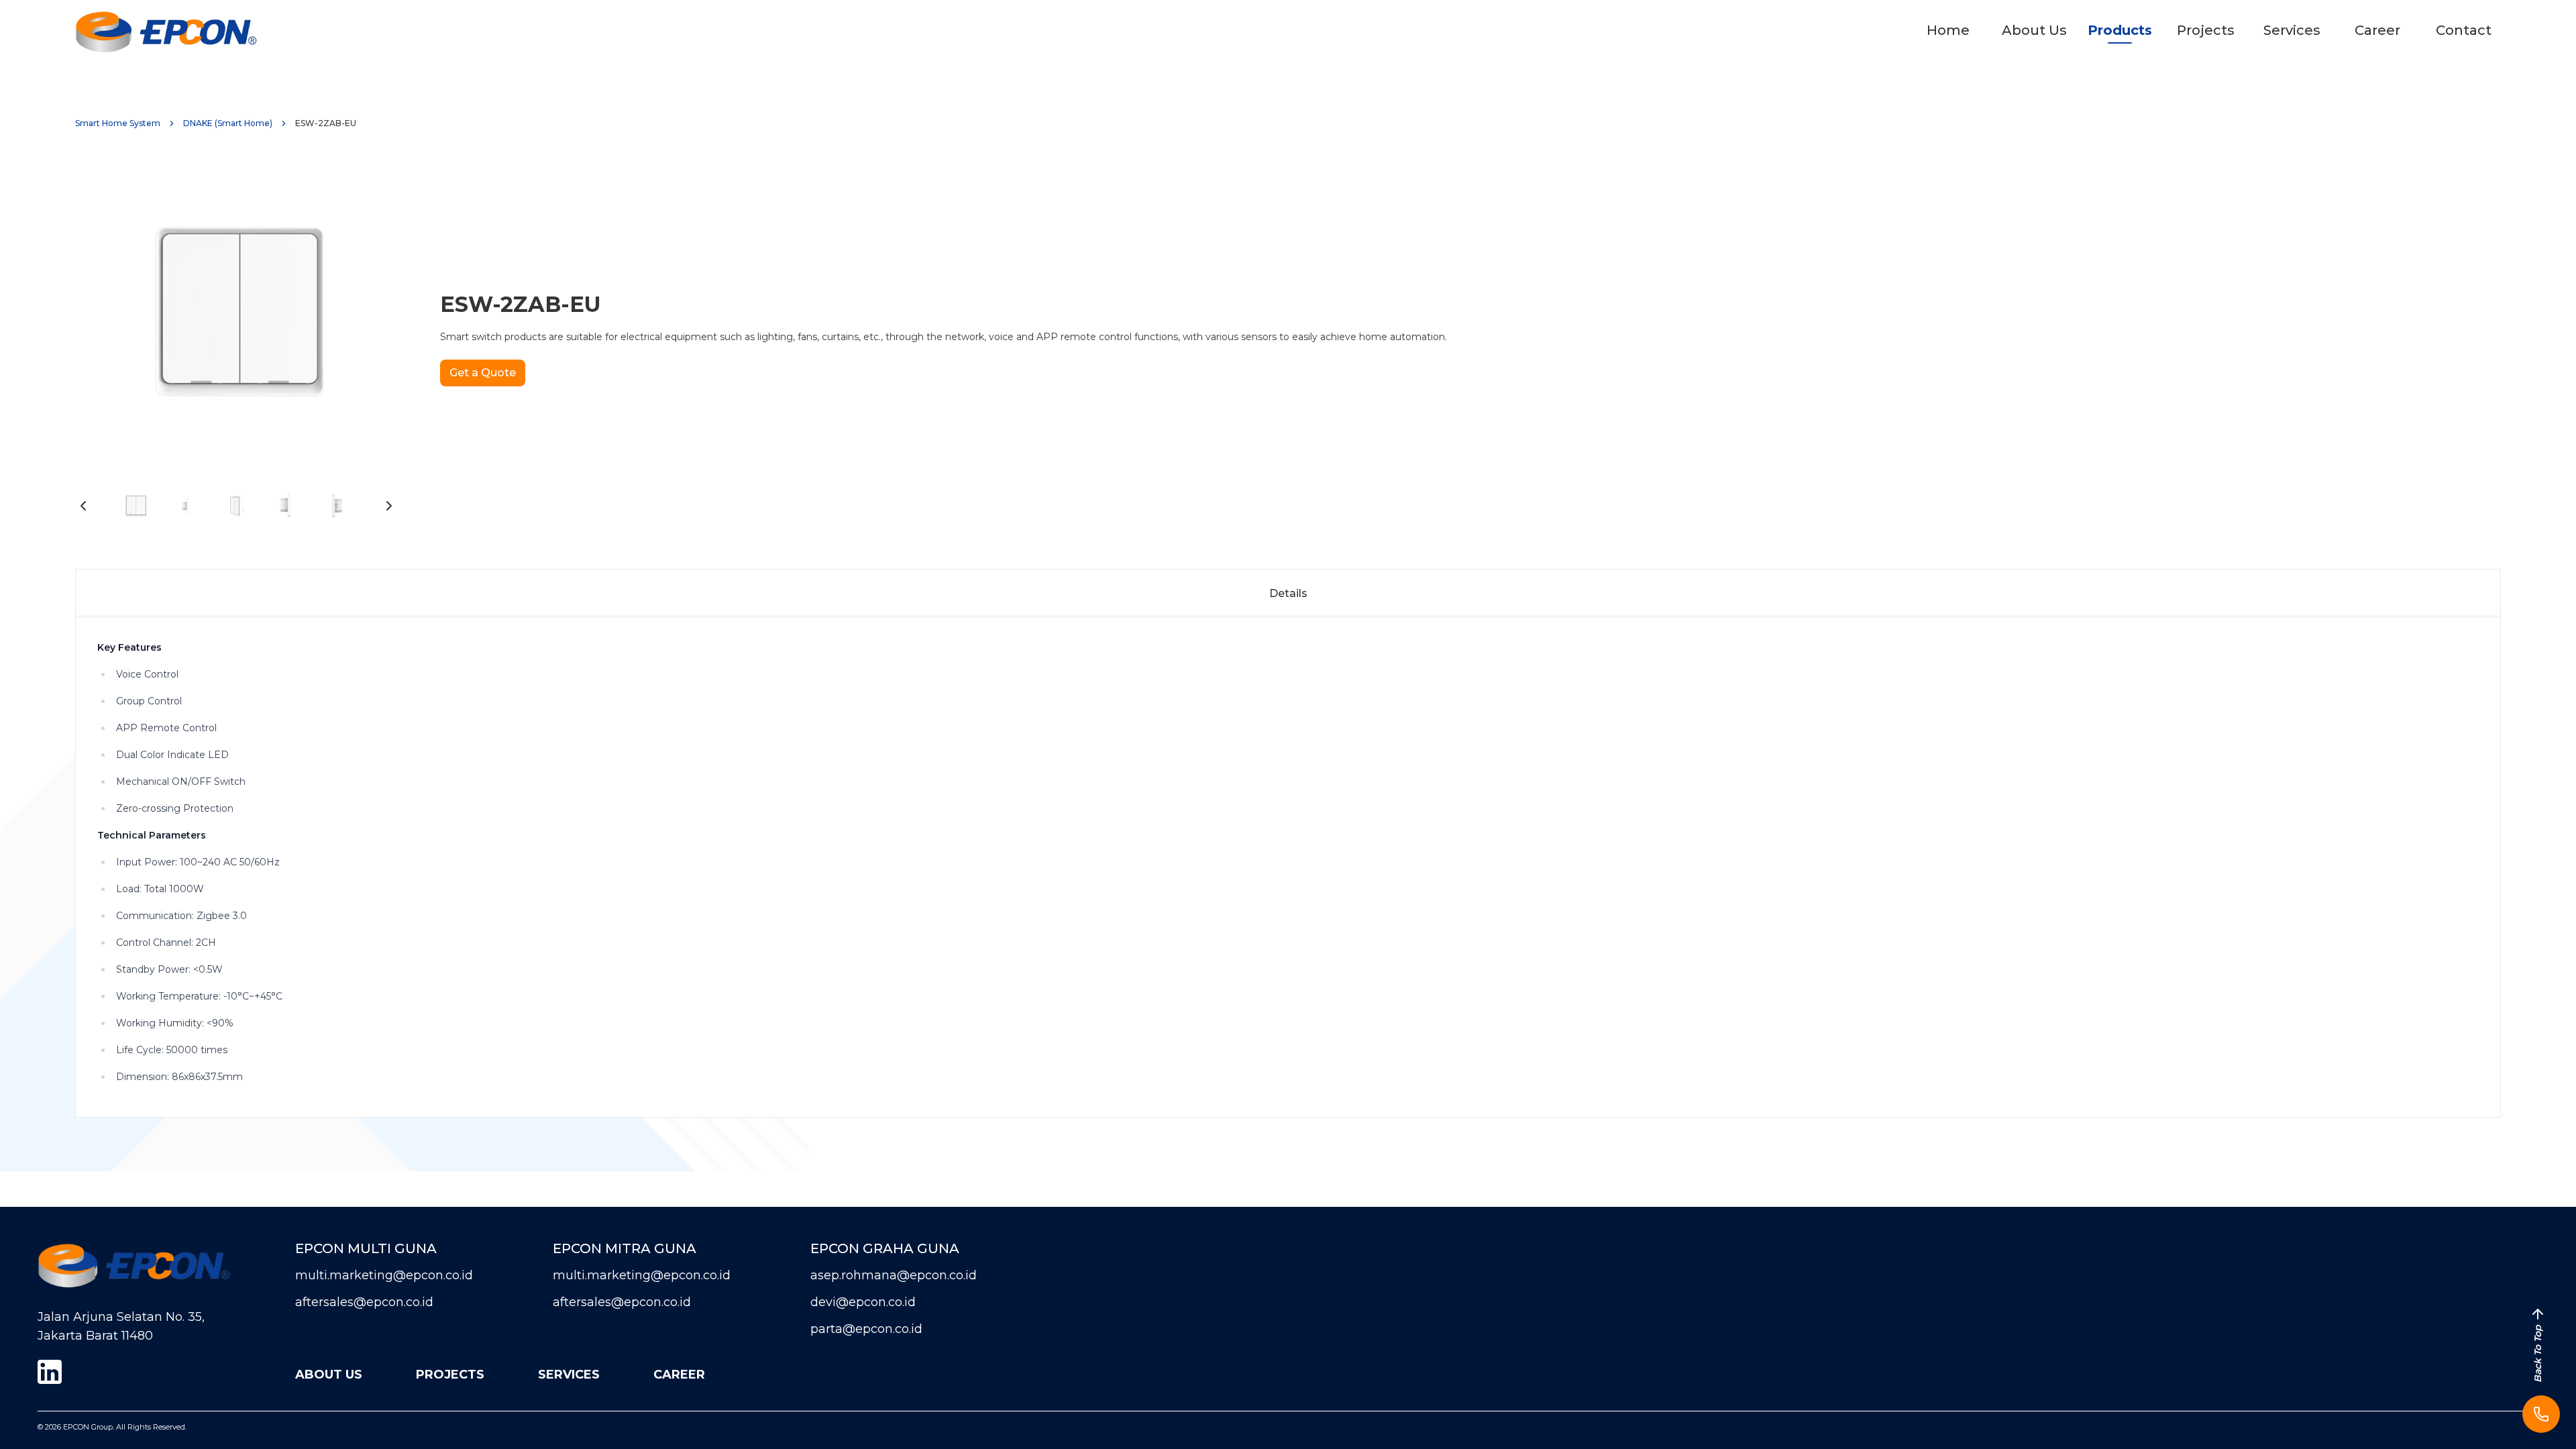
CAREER (679, 1375)
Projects (2206, 30)
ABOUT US (329, 1375)
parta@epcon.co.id (866, 1329)
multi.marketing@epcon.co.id (384, 1275)
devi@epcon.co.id (863, 1302)
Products (2120, 30)
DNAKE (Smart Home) (228, 123)
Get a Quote (483, 373)
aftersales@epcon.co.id (364, 1302)
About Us (2034, 30)
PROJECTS (450, 1375)
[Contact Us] (2541, 1414)
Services (2292, 30)
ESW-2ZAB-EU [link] (326, 123)
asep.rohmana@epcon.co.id (894, 1275)
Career (2377, 30)
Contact (2464, 30)
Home (1948, 30)
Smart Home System (118, 123)
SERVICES (569, 1375)
